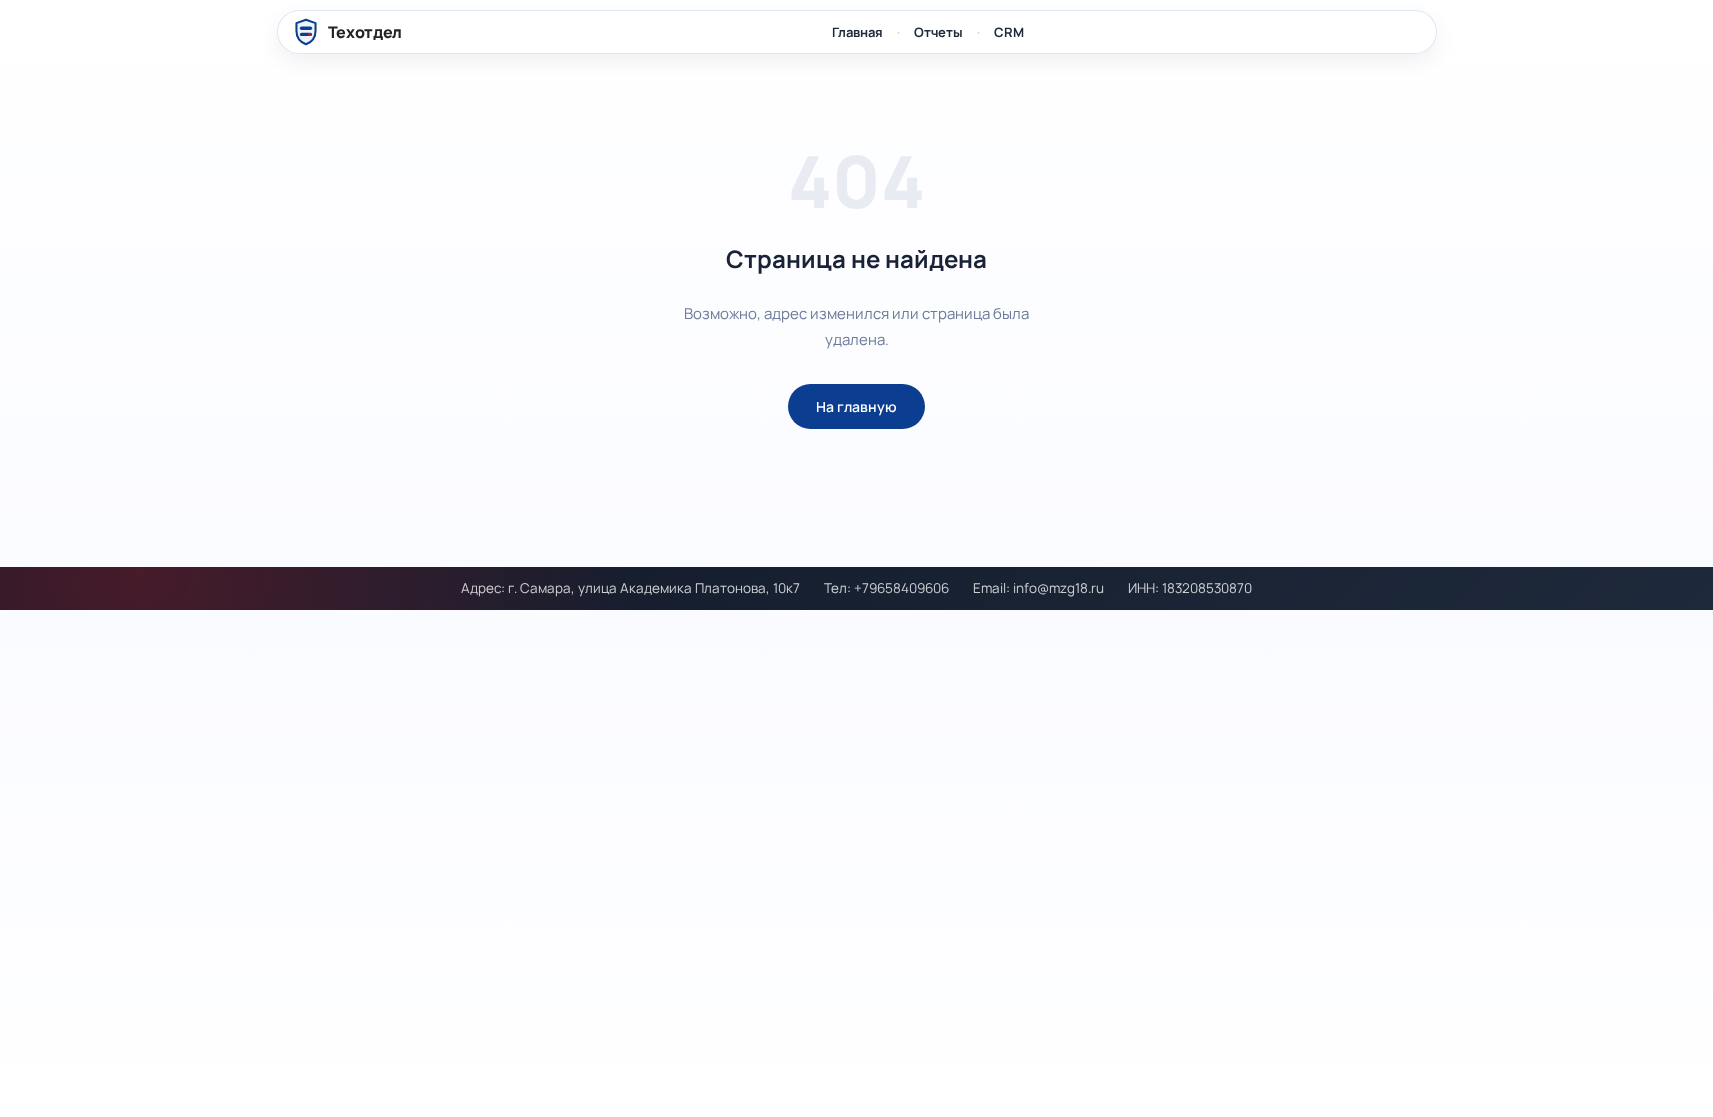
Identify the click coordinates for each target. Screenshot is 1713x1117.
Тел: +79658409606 (886, 588)
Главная (857, 32)
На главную (856, 406)
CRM (1009, 32)
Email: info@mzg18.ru (1038, 588)
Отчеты (938, 32)
